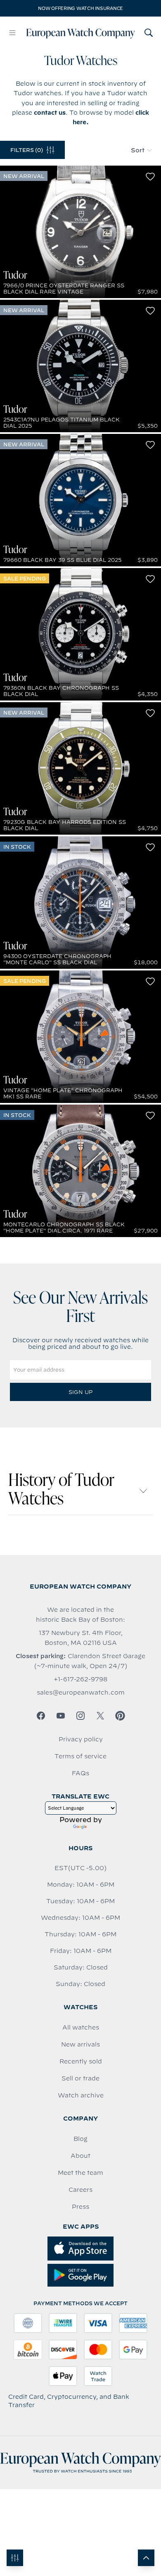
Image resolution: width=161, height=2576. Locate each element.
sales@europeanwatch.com (81, 1692)
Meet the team (80, 2173)
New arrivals (80, 2044)
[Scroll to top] (146, 2558)
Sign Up (80, 1392)
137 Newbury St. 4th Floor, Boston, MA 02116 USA (81, 1638)
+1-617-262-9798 (80, 1679)
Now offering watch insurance (80, 8)
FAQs (80, 1773)
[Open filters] (15, 2558)
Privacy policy (81, 1739)
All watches (81, 2027)
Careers (80, 2190)
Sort (138, 150)
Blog (80, 2139)
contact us (50, 113)
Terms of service (80, 1756)
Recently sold (81, 2061)
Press (80, 2207)
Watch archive (81, 2095)
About (80, 2156)
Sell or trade (80, 2078)
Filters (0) (27, 150)
